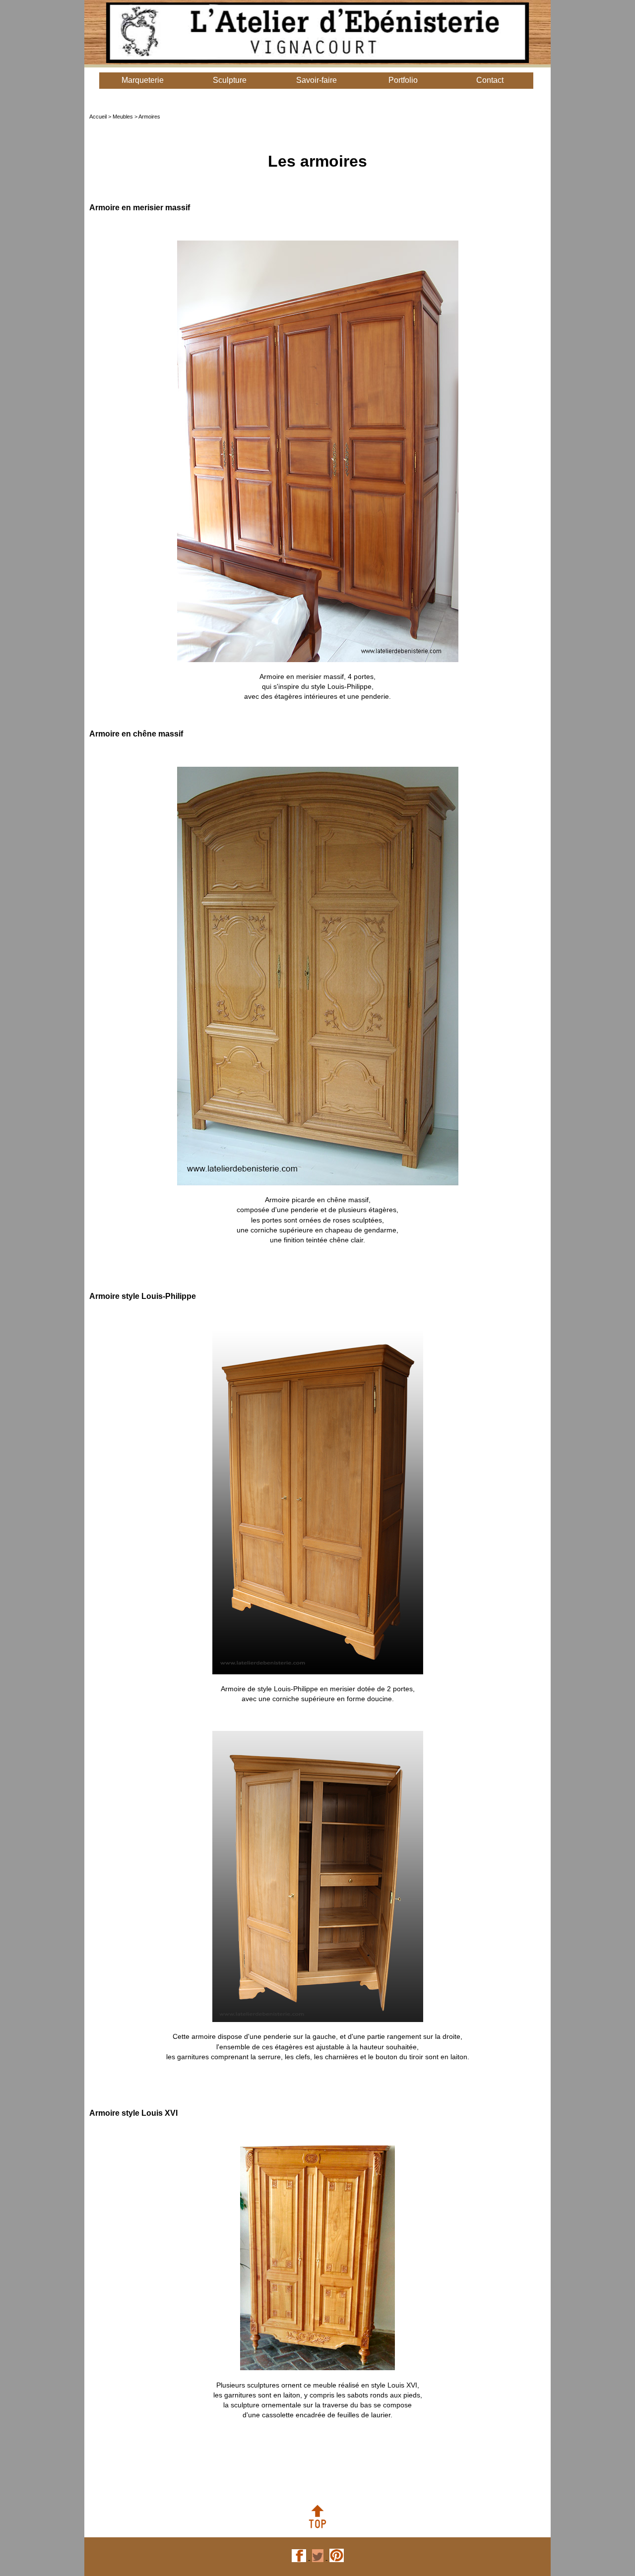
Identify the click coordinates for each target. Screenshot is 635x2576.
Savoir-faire (317, 80)
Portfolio (403, 80)
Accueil (99, 117)
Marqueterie (143, 80)
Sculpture (230, 80)
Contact (490, 80)
